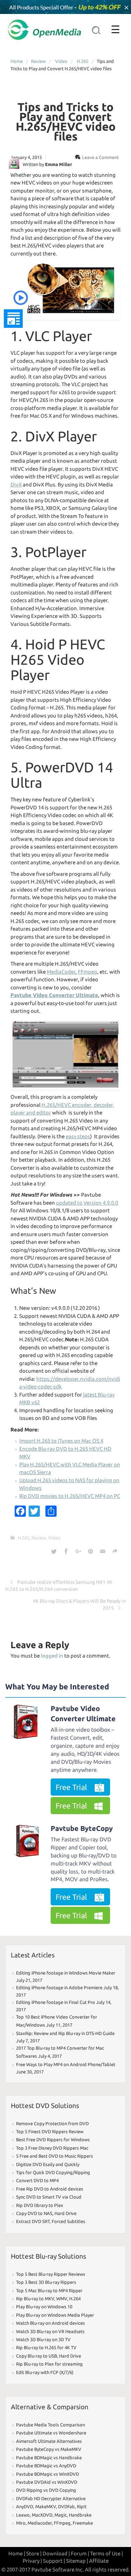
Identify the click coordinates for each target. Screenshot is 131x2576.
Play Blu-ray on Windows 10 (44, 2307)
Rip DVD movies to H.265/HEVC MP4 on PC (70, 1496)
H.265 (83, 61)
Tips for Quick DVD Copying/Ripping (53, 2172)
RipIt (82, 2506)
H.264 (75, 2299)
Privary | (32, 2561)
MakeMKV (46, 2506)
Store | (34, 2553)
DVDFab (66, 2506)
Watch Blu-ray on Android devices (50, 2323)
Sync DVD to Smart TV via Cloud (49, 2197)
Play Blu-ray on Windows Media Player (55, 2315)
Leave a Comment (100, 157)
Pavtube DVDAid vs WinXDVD (47, 2482)
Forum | (80, 2553)
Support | (54, 2561)
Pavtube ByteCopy (82, 1828)
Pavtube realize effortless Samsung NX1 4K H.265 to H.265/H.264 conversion (59, 1586)
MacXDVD (42, 2515)
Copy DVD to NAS (34, 2213)
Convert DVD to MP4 (37, 2180)
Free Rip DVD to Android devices (50, 2189)
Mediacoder (40, 2523)
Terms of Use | (107, 2553)
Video (61, 61)
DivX (16, 485)
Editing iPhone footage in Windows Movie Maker (66, 1973)
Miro (21, 2523)
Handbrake (80, 2515)
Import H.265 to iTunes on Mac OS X (61, 1441)
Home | (17, 2553)
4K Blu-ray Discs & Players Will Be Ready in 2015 (79, 1604)
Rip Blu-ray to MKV (35, 2299)
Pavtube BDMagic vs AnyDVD (46, 2466)
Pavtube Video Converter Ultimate (83, 1713)
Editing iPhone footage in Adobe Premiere (59, 1987)
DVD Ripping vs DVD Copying (46, 2490)
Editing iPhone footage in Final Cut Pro (56, 2002)
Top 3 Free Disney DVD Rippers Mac (52, 2148)
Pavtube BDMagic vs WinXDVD (48, 2474)
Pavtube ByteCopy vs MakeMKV (49, 2449)
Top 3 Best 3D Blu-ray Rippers (46, 2282)
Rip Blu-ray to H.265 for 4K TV (46, 2347)
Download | (56, 2553)
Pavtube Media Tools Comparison (50, 2425)
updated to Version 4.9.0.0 (87, 1203)
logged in (52, 1656)
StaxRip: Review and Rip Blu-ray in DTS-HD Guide (65, 2033)
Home (17, 61)
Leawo (23, 2515)
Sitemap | (77, 2561)
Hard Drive (65, 2213)
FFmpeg (88, 972)
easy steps (78, 1136)
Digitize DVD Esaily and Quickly (48, 2164)
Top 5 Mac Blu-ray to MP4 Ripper (49, 2290)
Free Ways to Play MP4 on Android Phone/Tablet (66, 2064)
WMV (62, 2299)
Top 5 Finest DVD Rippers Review (50, 2131)
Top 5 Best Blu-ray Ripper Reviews (51, 2274)
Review (38, 61)
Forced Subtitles (68, 2221)
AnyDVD (25, 2506)
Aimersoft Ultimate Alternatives (49, 2441)
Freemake (83, 2523)
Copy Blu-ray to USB (37, 2356)
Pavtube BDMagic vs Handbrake (49, 2458)
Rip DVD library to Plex (40, 2205)
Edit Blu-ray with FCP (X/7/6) (45, 2372)
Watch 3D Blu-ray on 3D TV (43, 2339)
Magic (61, 2515)
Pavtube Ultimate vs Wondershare (51, 2433)
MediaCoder (61, 972)
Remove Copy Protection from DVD (52, 2123)
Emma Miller (59, 164)
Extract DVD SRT (33, 2221)
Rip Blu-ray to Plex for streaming (49, 2364)
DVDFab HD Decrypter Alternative (51, 2498)
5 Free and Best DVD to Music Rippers (54, 2156)
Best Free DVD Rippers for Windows (53, 2140)
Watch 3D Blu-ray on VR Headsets (50, 2331)
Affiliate (99, 2561)
